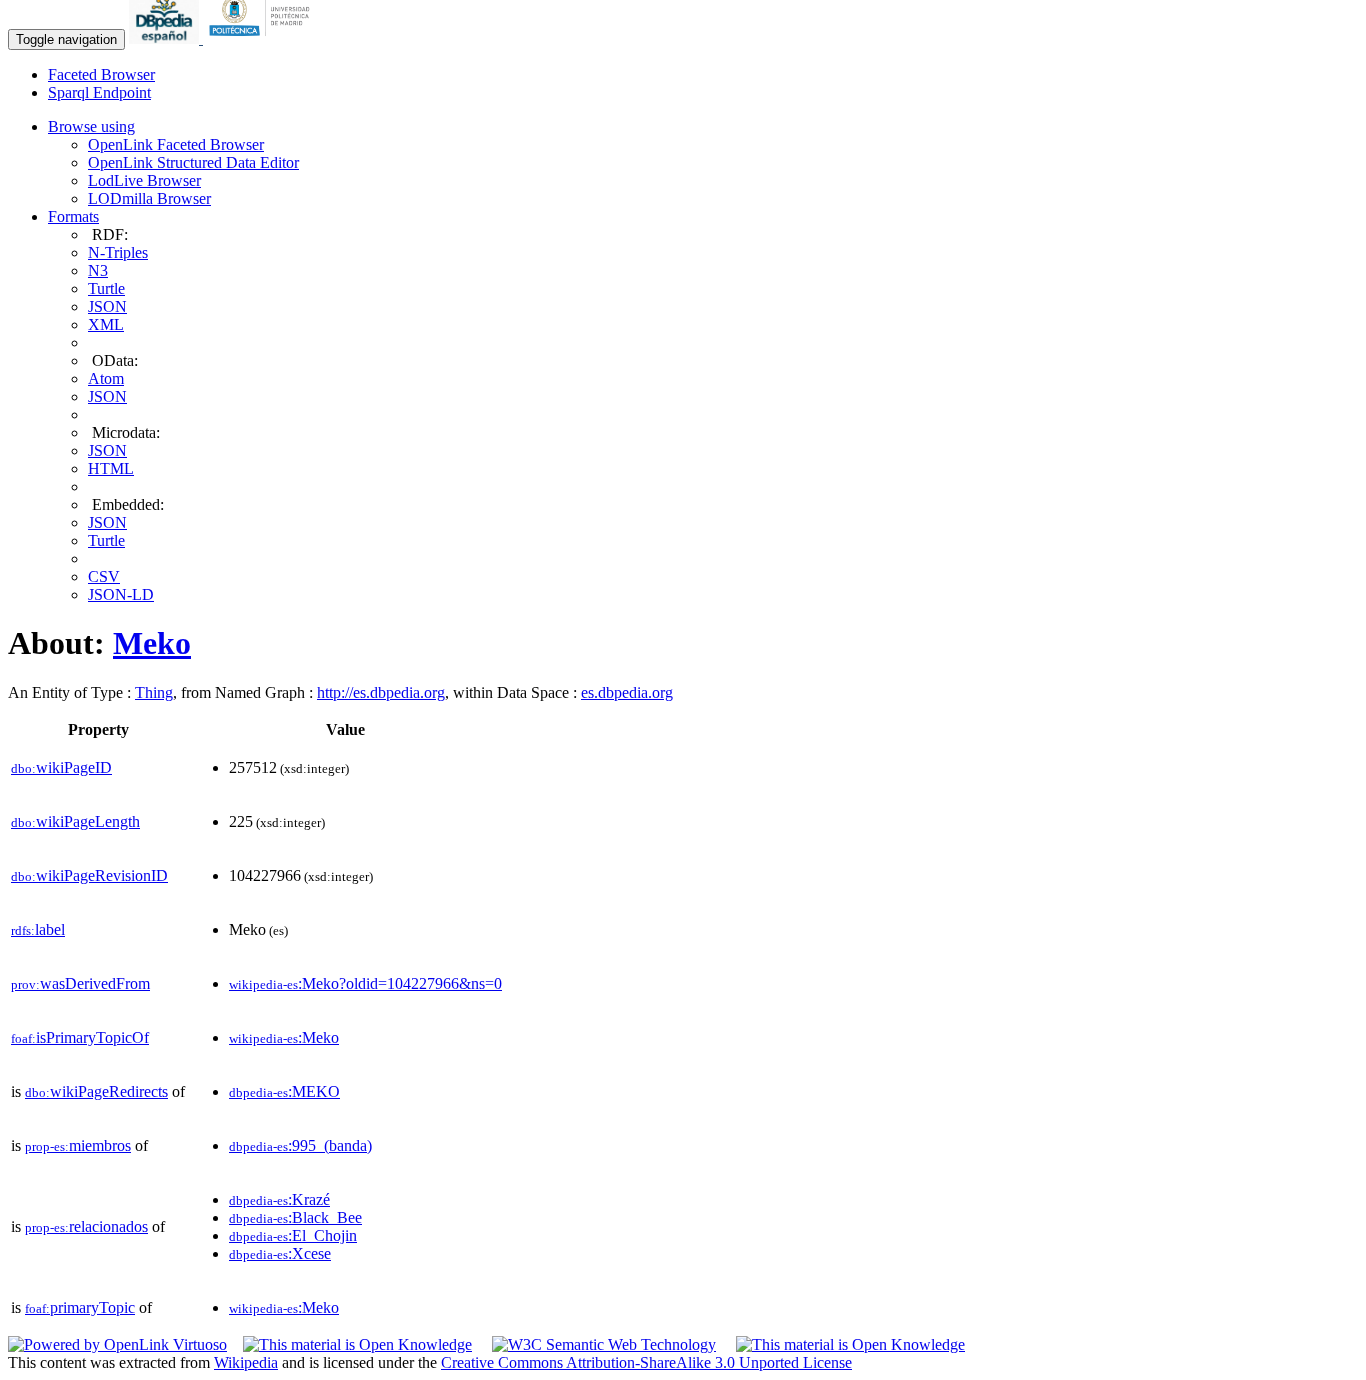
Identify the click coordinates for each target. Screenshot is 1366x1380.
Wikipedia (246, 1362)
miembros (78, 1145)
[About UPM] (263, 38)
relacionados (86, 1226)
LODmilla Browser (149, 198)
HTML (111, 468)
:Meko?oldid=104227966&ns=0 (365, 983)
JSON (107, 306)
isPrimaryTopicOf (80, 1037)
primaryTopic (80, 1307)
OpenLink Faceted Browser (176, 144)
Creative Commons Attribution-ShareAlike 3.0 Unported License (646, 1362)
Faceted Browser (101, 74)
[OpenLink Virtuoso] (117, 1344)
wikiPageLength (75, 821)
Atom (106, 378)
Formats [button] (73, 216)
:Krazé (279, 1199)
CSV (104, 576)
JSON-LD (121, 594)
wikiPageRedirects (96, 1091)
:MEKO (284, 1091)
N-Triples (118, 252)
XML (106, 324)
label (38, 929)
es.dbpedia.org (627, 692)
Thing (154, 692)
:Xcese (280, 1253)
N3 (98, 270)
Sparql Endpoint (99, 92)
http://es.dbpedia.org (381, 692)
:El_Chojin (293, 1235)
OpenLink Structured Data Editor (193, 162)
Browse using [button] (91, 126)
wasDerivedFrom (80, 983)
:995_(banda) (300, 1145)
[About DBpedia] (166, 38)
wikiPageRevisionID (89, 875)
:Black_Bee (295, 1217)
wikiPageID (61, 767)
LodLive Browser (144, 180)
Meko (152, 643)
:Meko (284, 1037)
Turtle (106, 288)
